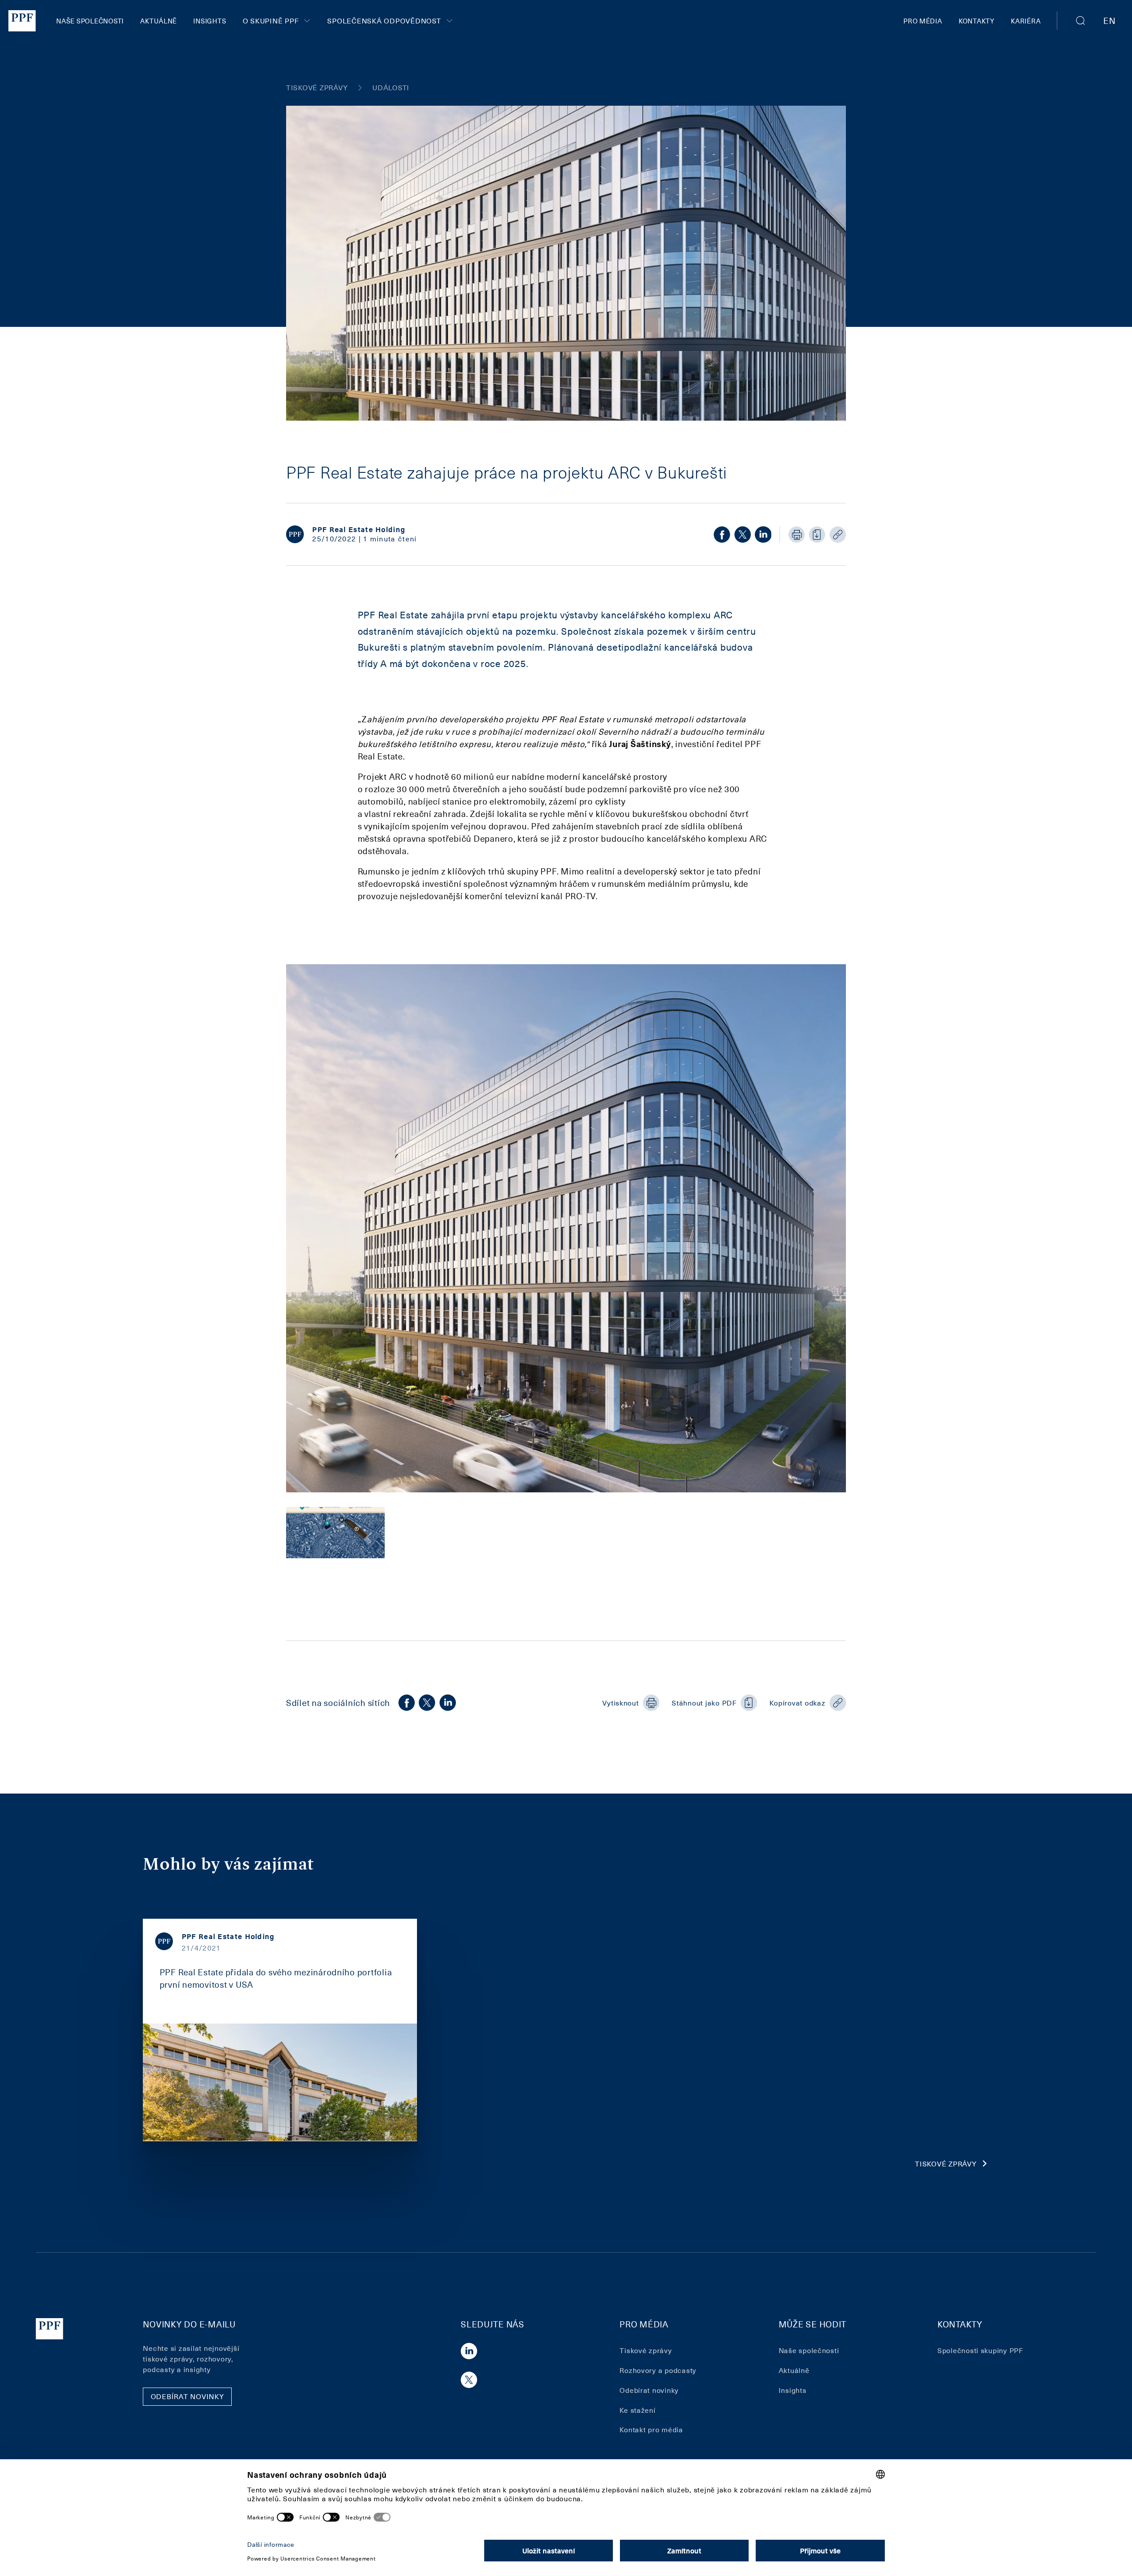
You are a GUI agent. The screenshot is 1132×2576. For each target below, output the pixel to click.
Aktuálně (159, 21)
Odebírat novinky (649, 2390)
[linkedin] (763, 535)
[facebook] (722, 535)
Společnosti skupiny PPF (980, 2350)
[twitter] (743, 535)
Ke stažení (637, 2410)
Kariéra (1026, 21)
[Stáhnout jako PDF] (817, 535)
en (1109, 20)
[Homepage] (22, 21)
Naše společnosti (90, 21)
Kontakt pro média (651, 2429)
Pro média (923, 21)
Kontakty (977, 21)
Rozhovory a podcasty (658, 2370)
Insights (210, 21)
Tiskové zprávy (946, 2164)
